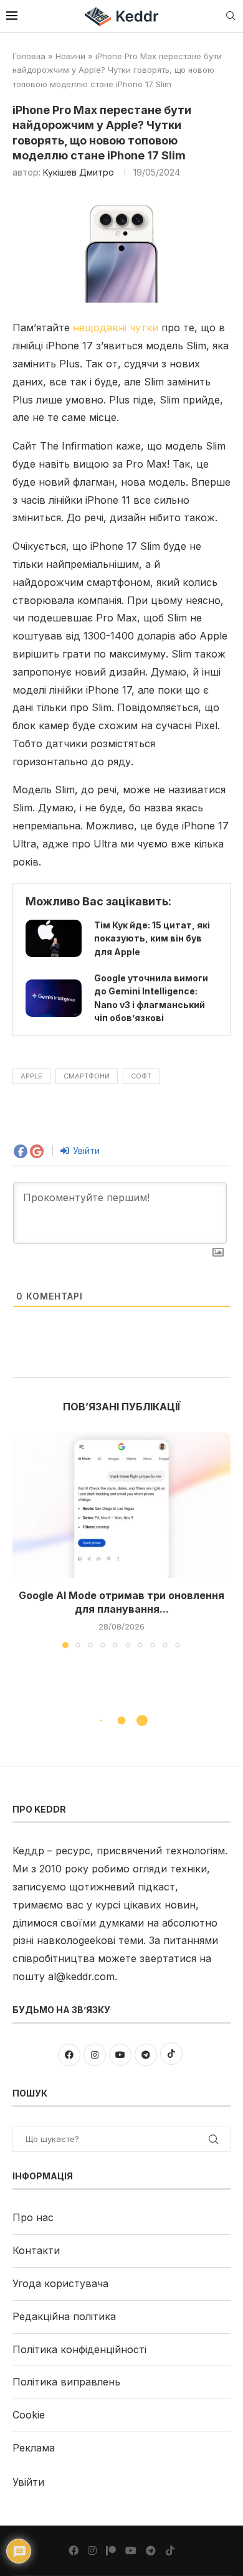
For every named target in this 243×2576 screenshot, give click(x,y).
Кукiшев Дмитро (79, 172)
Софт (141, 1076)
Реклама (34, 2448)
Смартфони (87, 1076)
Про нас (33, 2217)
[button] (23, 1540)
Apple (31, 1076)
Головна (29, 56)
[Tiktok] (170, 2550)
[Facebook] (74, 2550)
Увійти (85, 1150)
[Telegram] (151, 2550)
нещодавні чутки (116, 328)
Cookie (29, 2415)
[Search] (231, 17)
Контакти (36, 2250)
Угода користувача (60, 2283)
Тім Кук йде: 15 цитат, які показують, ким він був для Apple (152, 938)
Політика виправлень (66, 2382)
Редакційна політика (64, 2316)
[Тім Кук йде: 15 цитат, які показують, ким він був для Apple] (54, 938)
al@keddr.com (81, 1976)
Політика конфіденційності (79, 2349)
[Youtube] (131, 2550)
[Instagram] (92, 2550)
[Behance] (111, 2550)
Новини (70, 56)
